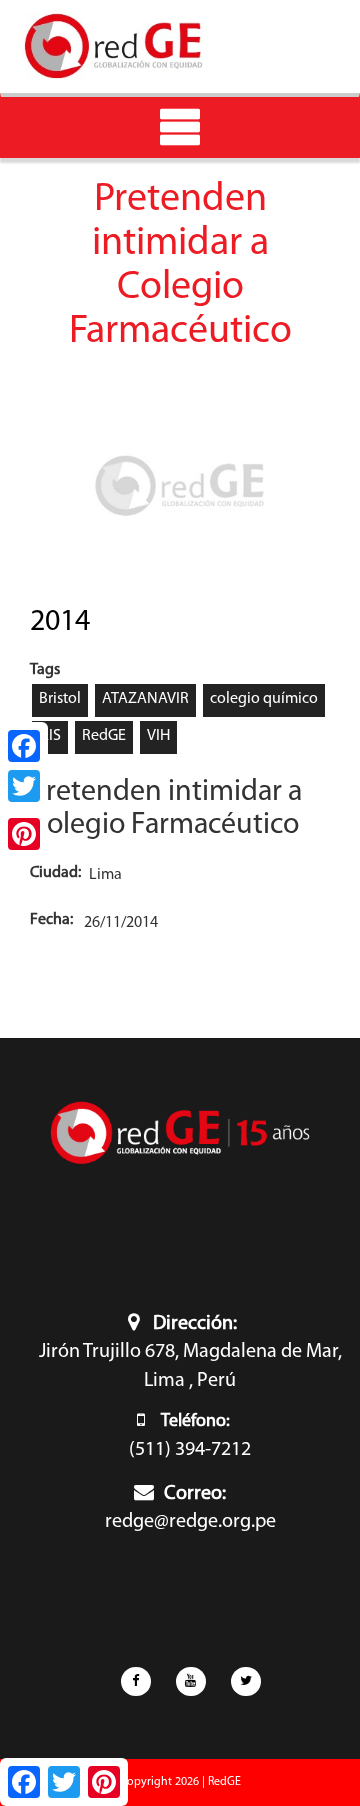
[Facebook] (24, 746)
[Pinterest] (24, 834)
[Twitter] (24, 786)
